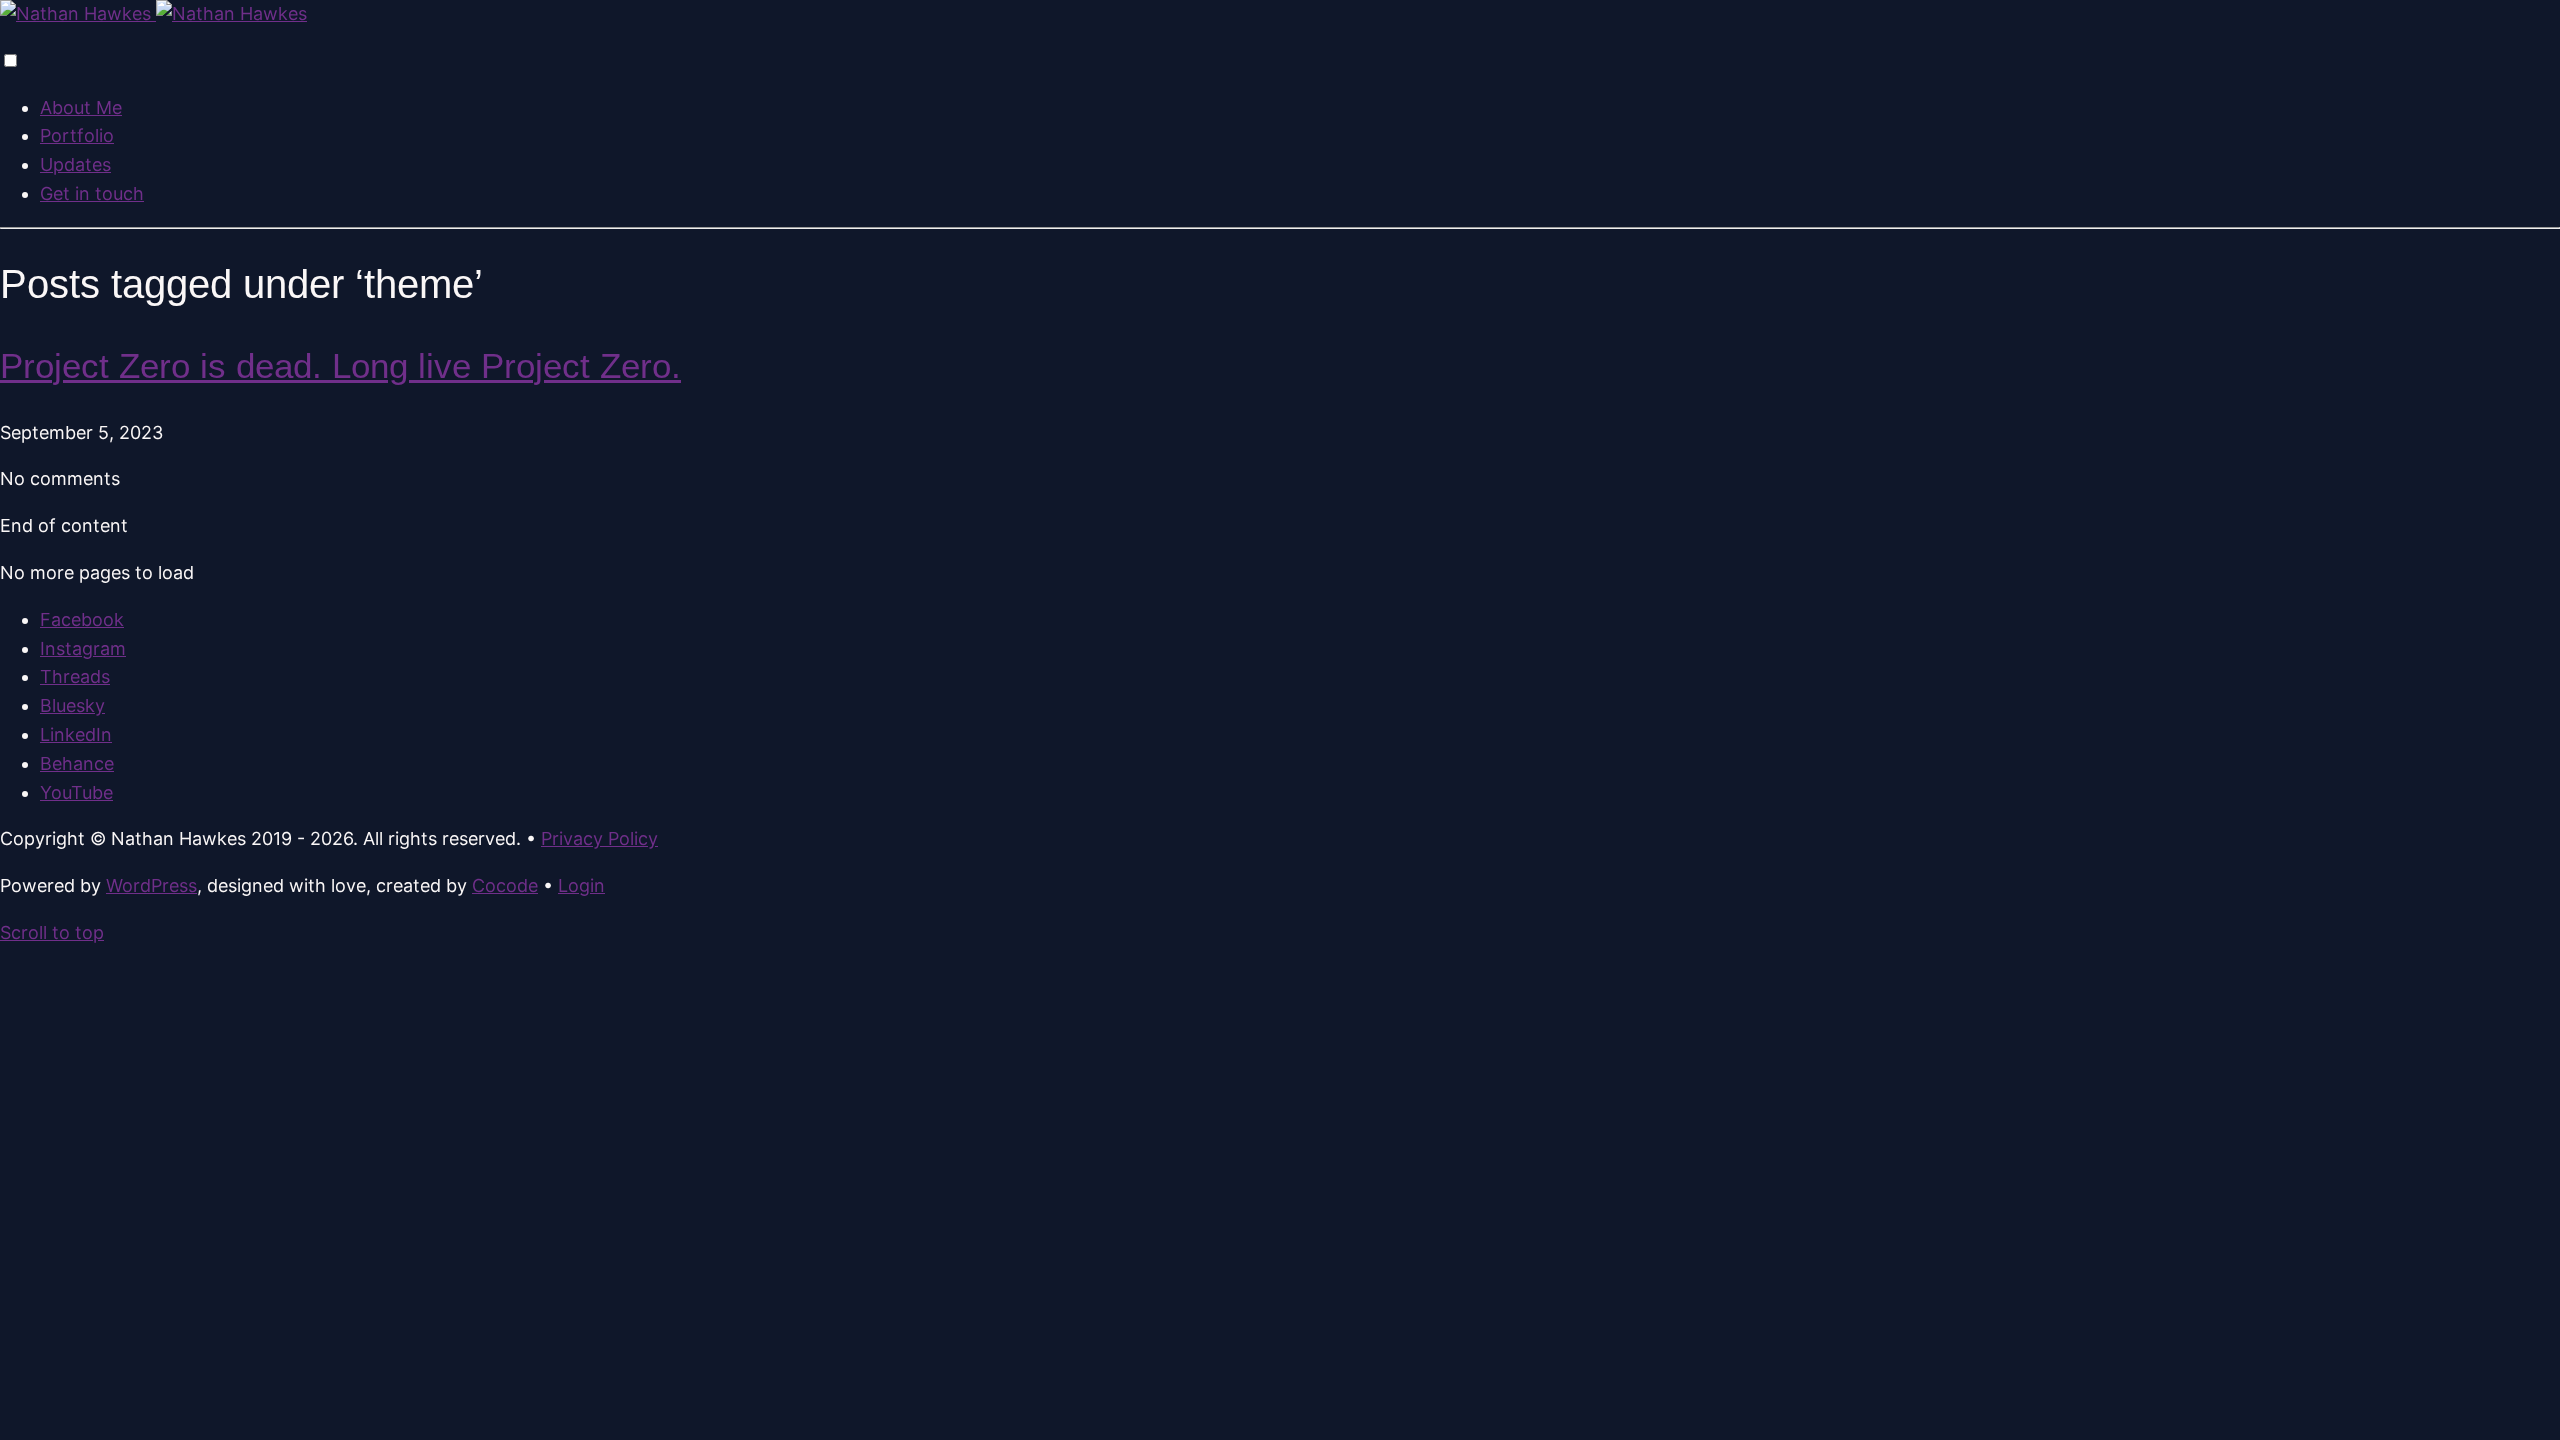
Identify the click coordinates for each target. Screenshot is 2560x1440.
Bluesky (72, 705)
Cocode (505, 885)
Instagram (83, 648)
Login (581, 885)
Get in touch (92, 193)
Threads (75, 676)
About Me (81, 107)
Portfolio (77, 135)
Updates (75, 164)
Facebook (82, 619)
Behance (77, 763)
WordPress (151, 885)
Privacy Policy (599, 838)
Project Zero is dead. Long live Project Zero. (340, 365)
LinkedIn (76, 734)
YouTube (76, 792)
